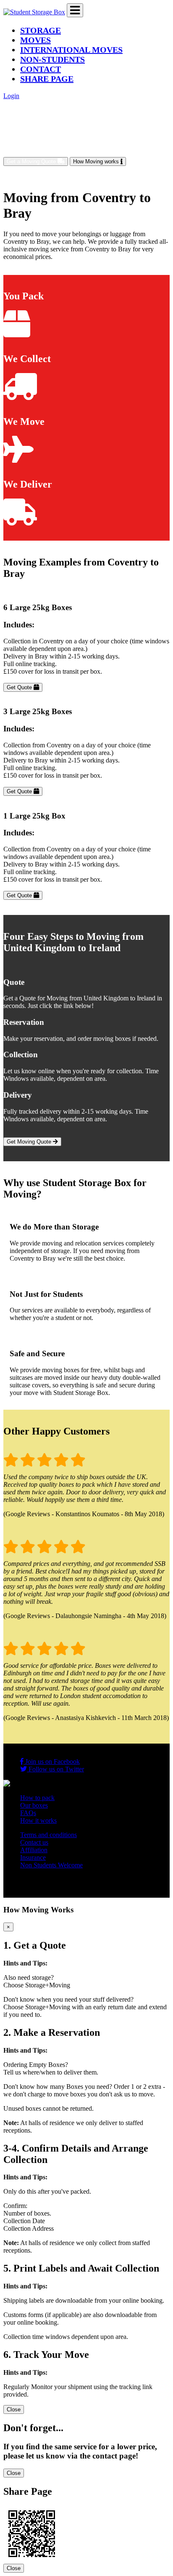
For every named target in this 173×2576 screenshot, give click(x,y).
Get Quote (20, 687)
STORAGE (41, 30)
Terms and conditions (48, 1835)
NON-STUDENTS (52, 59)
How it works (38, 1820)
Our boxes (34, 1805)
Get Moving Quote (30, 1142)
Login (11, 96)
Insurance (33, 1857)
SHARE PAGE (47, 79)
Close (14, 2409)
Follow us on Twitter (55, 1769)
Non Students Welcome (51, 1865)
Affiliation (34, 1850)
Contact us (34, 1842)
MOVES (35, 40)
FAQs (28, 1813)
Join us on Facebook (52, 1761)
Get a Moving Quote (32, 161)
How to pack (37, 1798)
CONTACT (41, 69)
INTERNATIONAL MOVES (71, 50)
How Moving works (97, 161)
